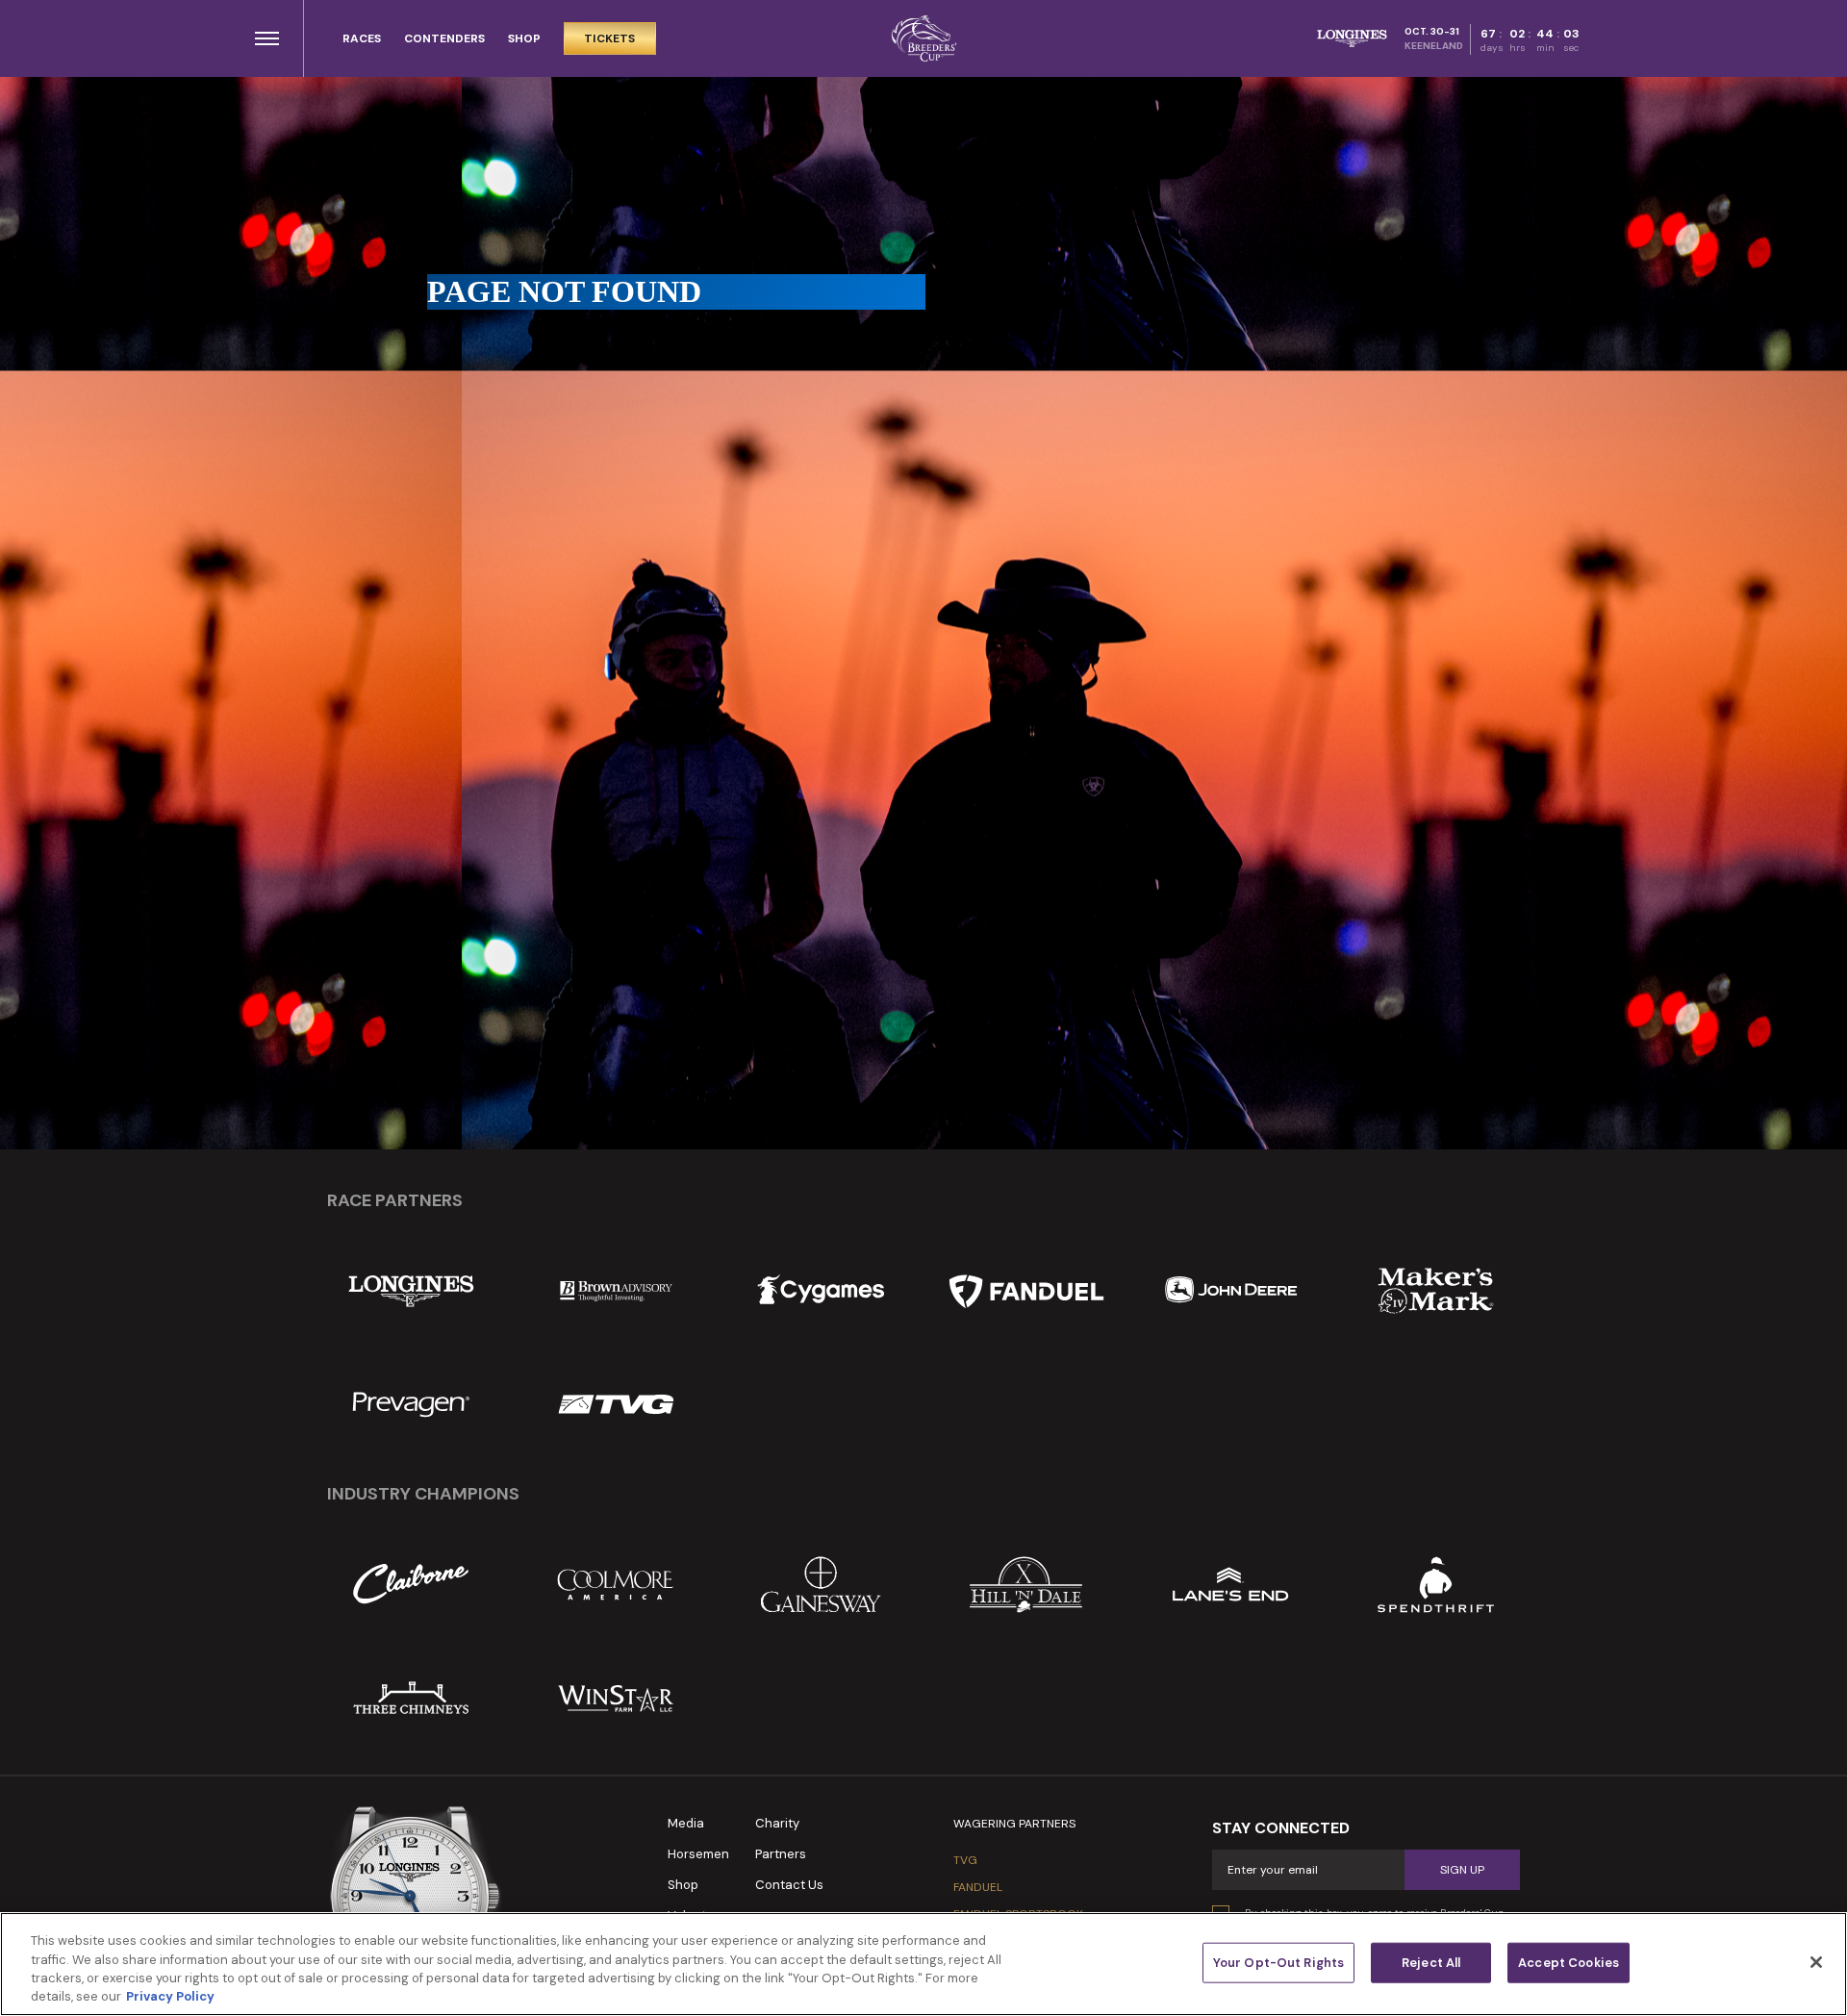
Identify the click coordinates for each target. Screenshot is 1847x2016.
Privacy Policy (170, 1996)
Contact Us (789, 1885)
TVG (965, 1860)
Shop (683, 1885)
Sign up (1462, 1870)
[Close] (1816, 1962)
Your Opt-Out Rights (1278, 1963)
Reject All (1431, 1963)
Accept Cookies (1569, 1963)
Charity (777, 1823)
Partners (781, 1854)
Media (686, 1823)
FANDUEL (978, 1887)
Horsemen (698, 1854)
